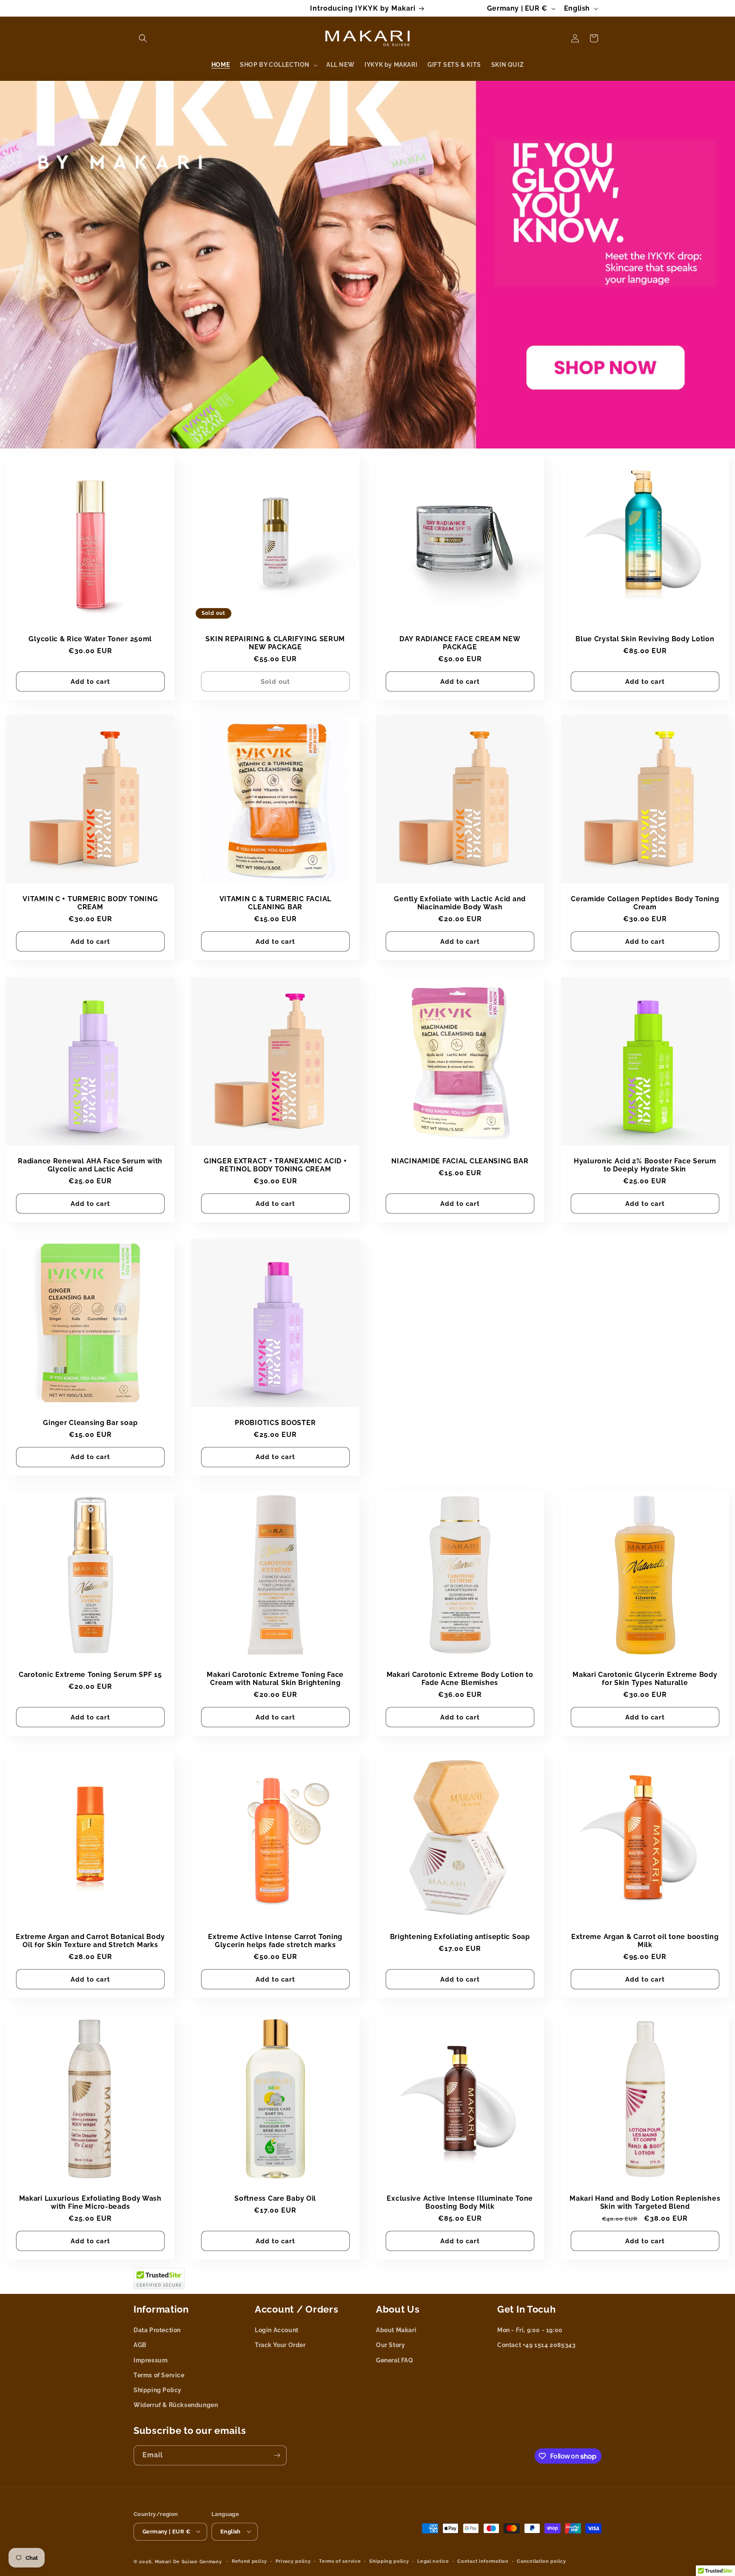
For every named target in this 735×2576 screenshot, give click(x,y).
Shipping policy (389, 2561)
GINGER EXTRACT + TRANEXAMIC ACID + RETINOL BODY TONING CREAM (275, 1165)
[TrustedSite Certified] (159, 2279)
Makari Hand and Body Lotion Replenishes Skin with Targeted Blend (645, 2202)
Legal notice (433, 2561)
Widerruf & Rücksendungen (176, 2405)
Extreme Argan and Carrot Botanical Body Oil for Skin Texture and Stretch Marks (90, 1940)
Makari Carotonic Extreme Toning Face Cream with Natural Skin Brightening (275, 1679)
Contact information (483, 2561)
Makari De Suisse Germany (188, 2561)
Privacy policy (293, 2561)
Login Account (277, 2330)
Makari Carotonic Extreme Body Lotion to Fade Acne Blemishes (460, 1679)
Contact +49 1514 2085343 (536, 2345)
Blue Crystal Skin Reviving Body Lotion (645, 638)
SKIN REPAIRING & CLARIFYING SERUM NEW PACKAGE (275, 643)
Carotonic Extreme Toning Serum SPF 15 (90, 1675)
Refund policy (249, 2561)
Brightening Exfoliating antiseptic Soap (460, 1936)
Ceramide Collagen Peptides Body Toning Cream (645, 903)
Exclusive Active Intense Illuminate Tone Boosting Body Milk (460, 2202)
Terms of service (340, 2561)
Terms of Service (159, 2375)
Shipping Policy (158, 2390)
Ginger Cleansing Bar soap (90, 1423)
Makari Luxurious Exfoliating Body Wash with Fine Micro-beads (90, 2202)
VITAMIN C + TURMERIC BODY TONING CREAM (90, 903)
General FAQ (395, 2360)
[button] (143, 38)
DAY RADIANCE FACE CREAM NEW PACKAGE (460, 643)
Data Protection (157, 2330)
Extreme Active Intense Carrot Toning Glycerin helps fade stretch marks (275, 1940)
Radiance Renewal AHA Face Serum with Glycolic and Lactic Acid (90, 1165)
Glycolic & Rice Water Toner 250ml (90, 638)
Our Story (390, 2345)
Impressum (151, 2360)
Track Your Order (280, 2345)
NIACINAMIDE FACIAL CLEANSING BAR (460, 1161)
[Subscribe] (277, 2455)
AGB (140, 2345)
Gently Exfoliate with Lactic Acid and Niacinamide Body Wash (460, 903)
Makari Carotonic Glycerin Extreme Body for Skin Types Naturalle (645, 1679)
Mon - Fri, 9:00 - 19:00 (530, 2330)
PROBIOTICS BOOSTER (275, 1423)
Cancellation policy (541, 2561)
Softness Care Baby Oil (275, 2198)
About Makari (396, 2330)
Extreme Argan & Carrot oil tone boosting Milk (645, 1940)
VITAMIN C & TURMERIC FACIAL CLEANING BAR (275, 903)
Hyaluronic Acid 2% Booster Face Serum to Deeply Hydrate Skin (645, 1165)
